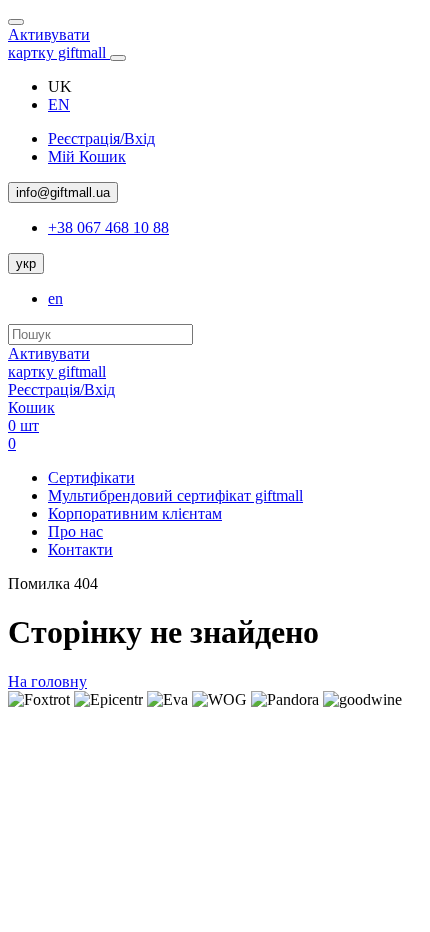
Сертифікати (91, 477)
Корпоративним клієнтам (135, 513)
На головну (47, 681)
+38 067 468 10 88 (108, 227)
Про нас (75, 531)
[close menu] (16, 22)
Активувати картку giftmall (59, 43)
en (55, 298)
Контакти (80, 549)
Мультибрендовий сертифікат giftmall (175, 495)
